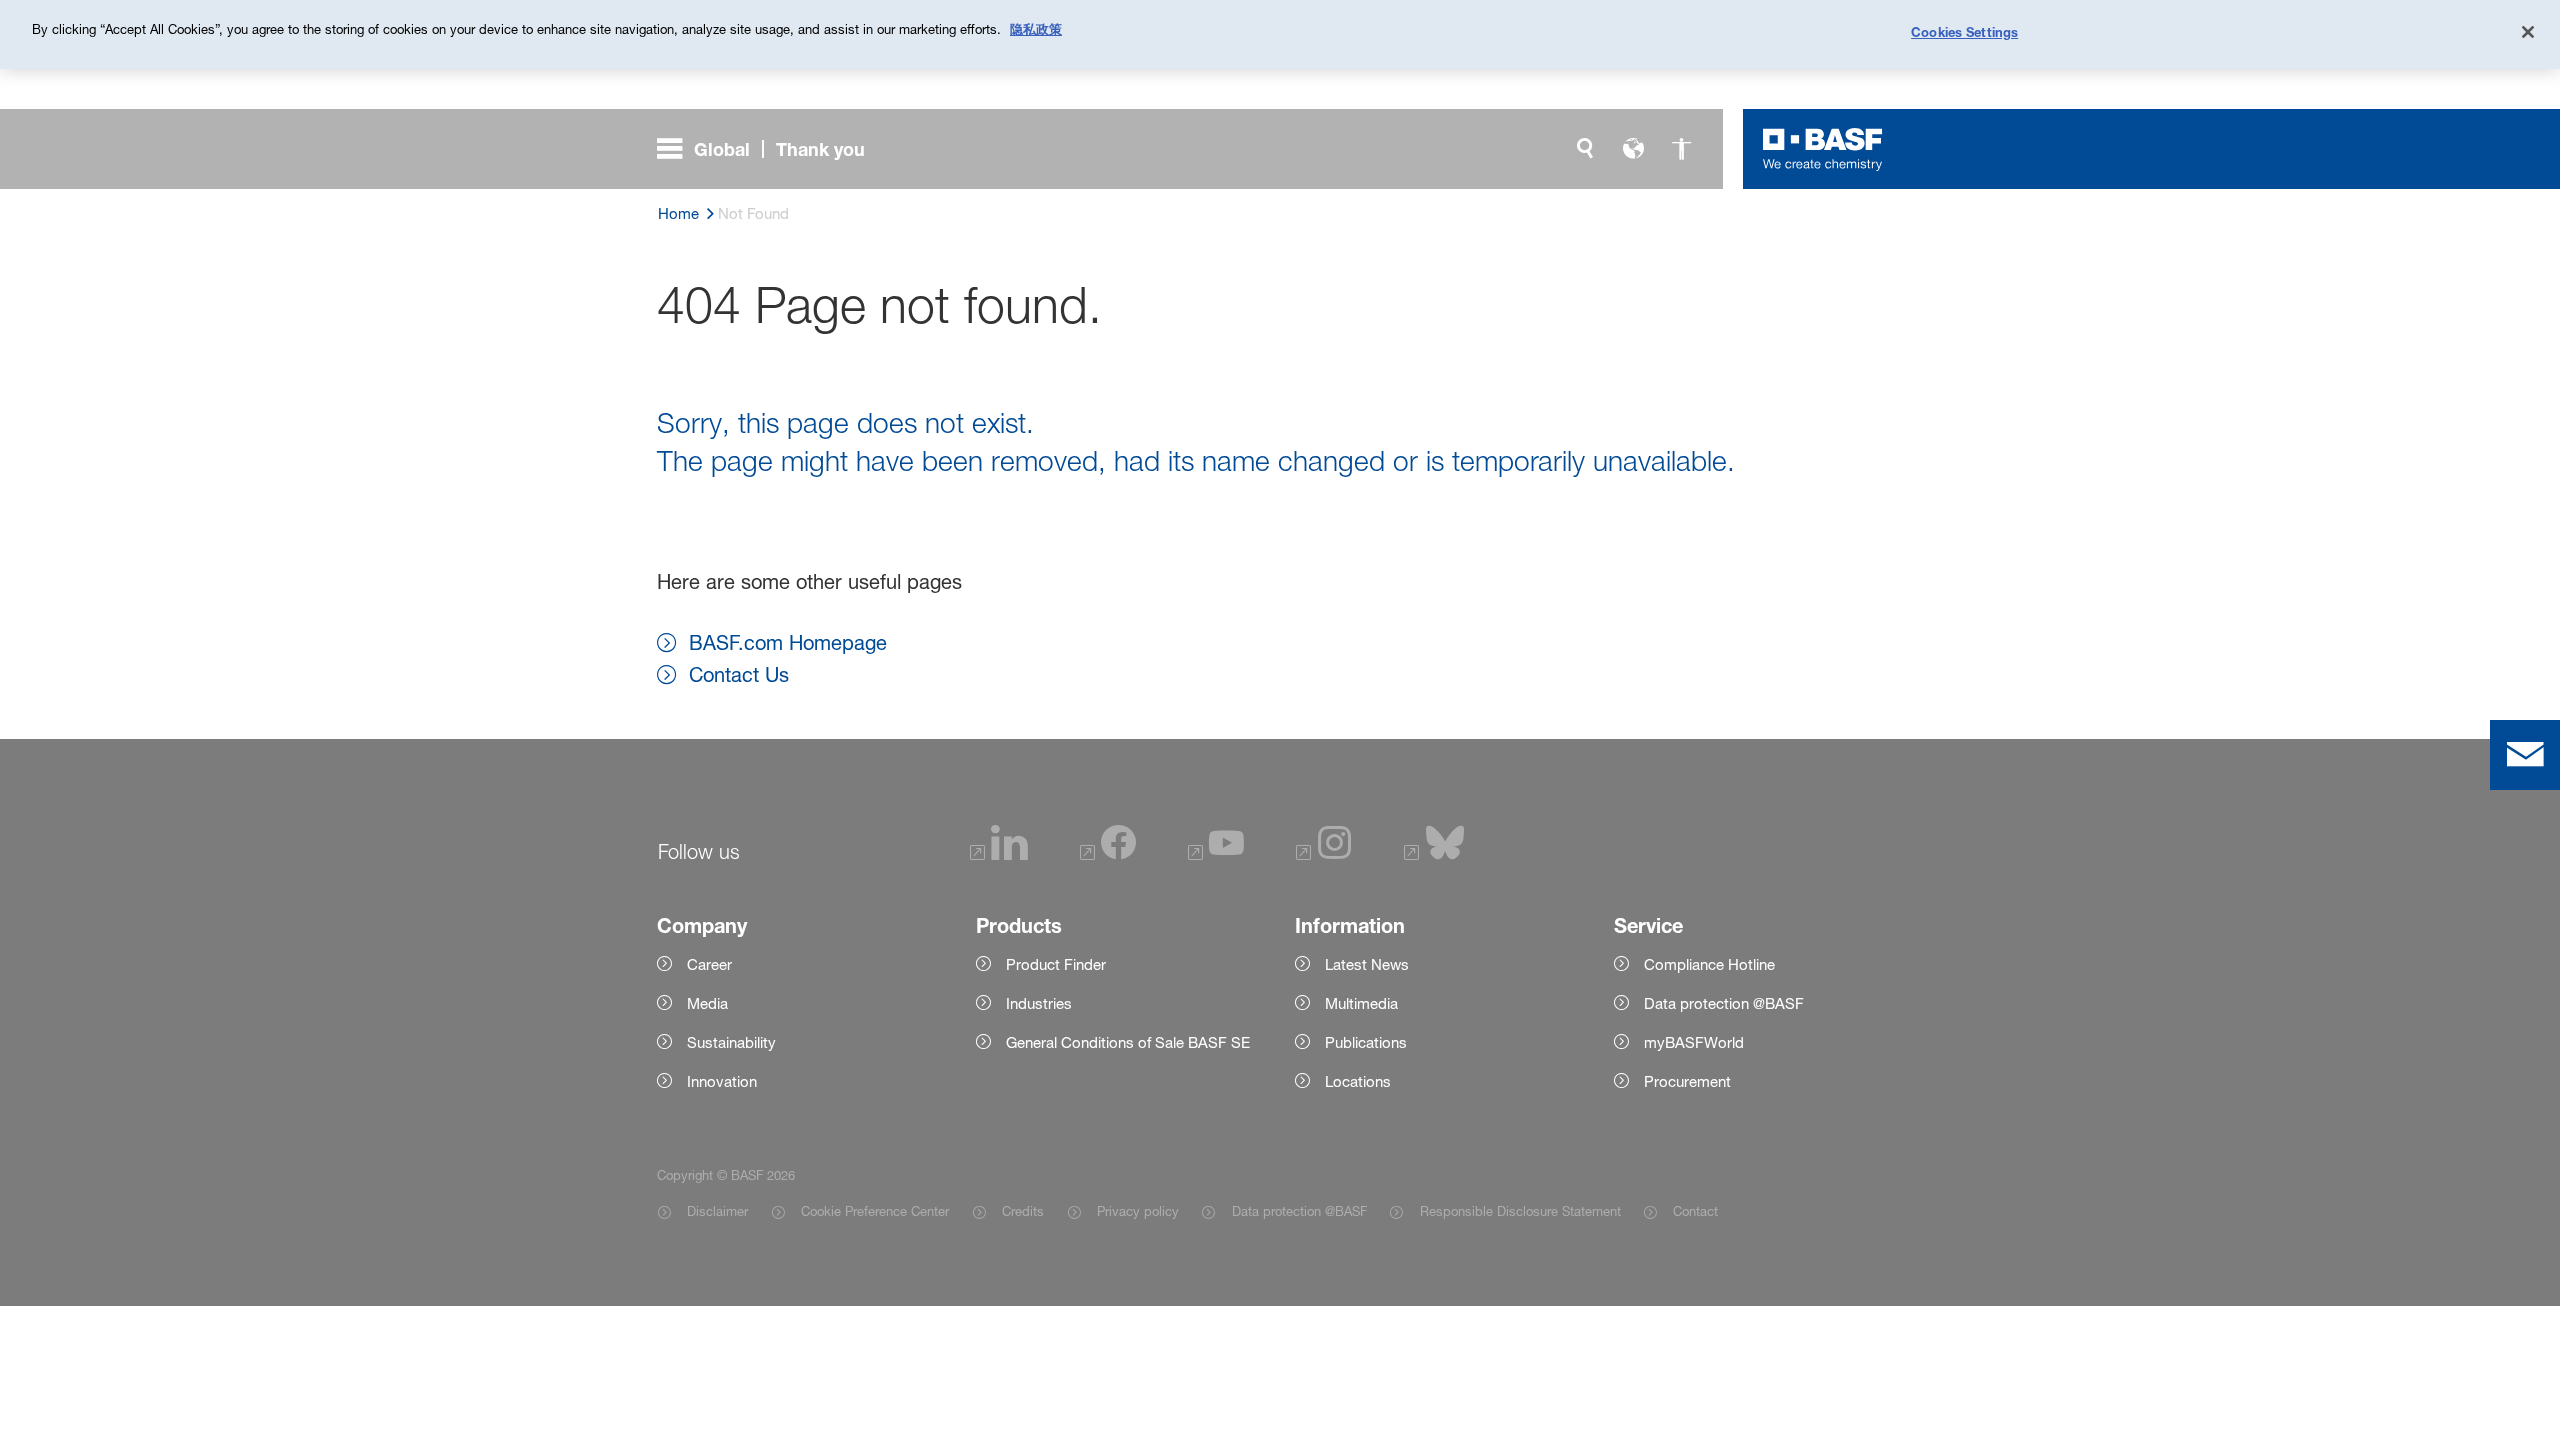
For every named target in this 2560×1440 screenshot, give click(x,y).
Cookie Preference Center (875, 1211)
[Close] (2528, 32)
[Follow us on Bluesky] (1434, 854)
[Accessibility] (1681, 149)
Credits (1023, 1211)
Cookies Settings (1964, 32)
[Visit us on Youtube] (1216, 854)
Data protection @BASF (1299, 1211)
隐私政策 (1036, 29)
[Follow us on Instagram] (1324, 854)
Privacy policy (1138, 1211)
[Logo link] (1823, 149)
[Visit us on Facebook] (1108, 854)
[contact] (2525, 755)
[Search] (1585, 149)
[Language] (1633, 149)
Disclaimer (717, 1211)
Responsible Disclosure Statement (1520, 1211)
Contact (1695, 1211)
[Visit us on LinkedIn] (999, 854)
